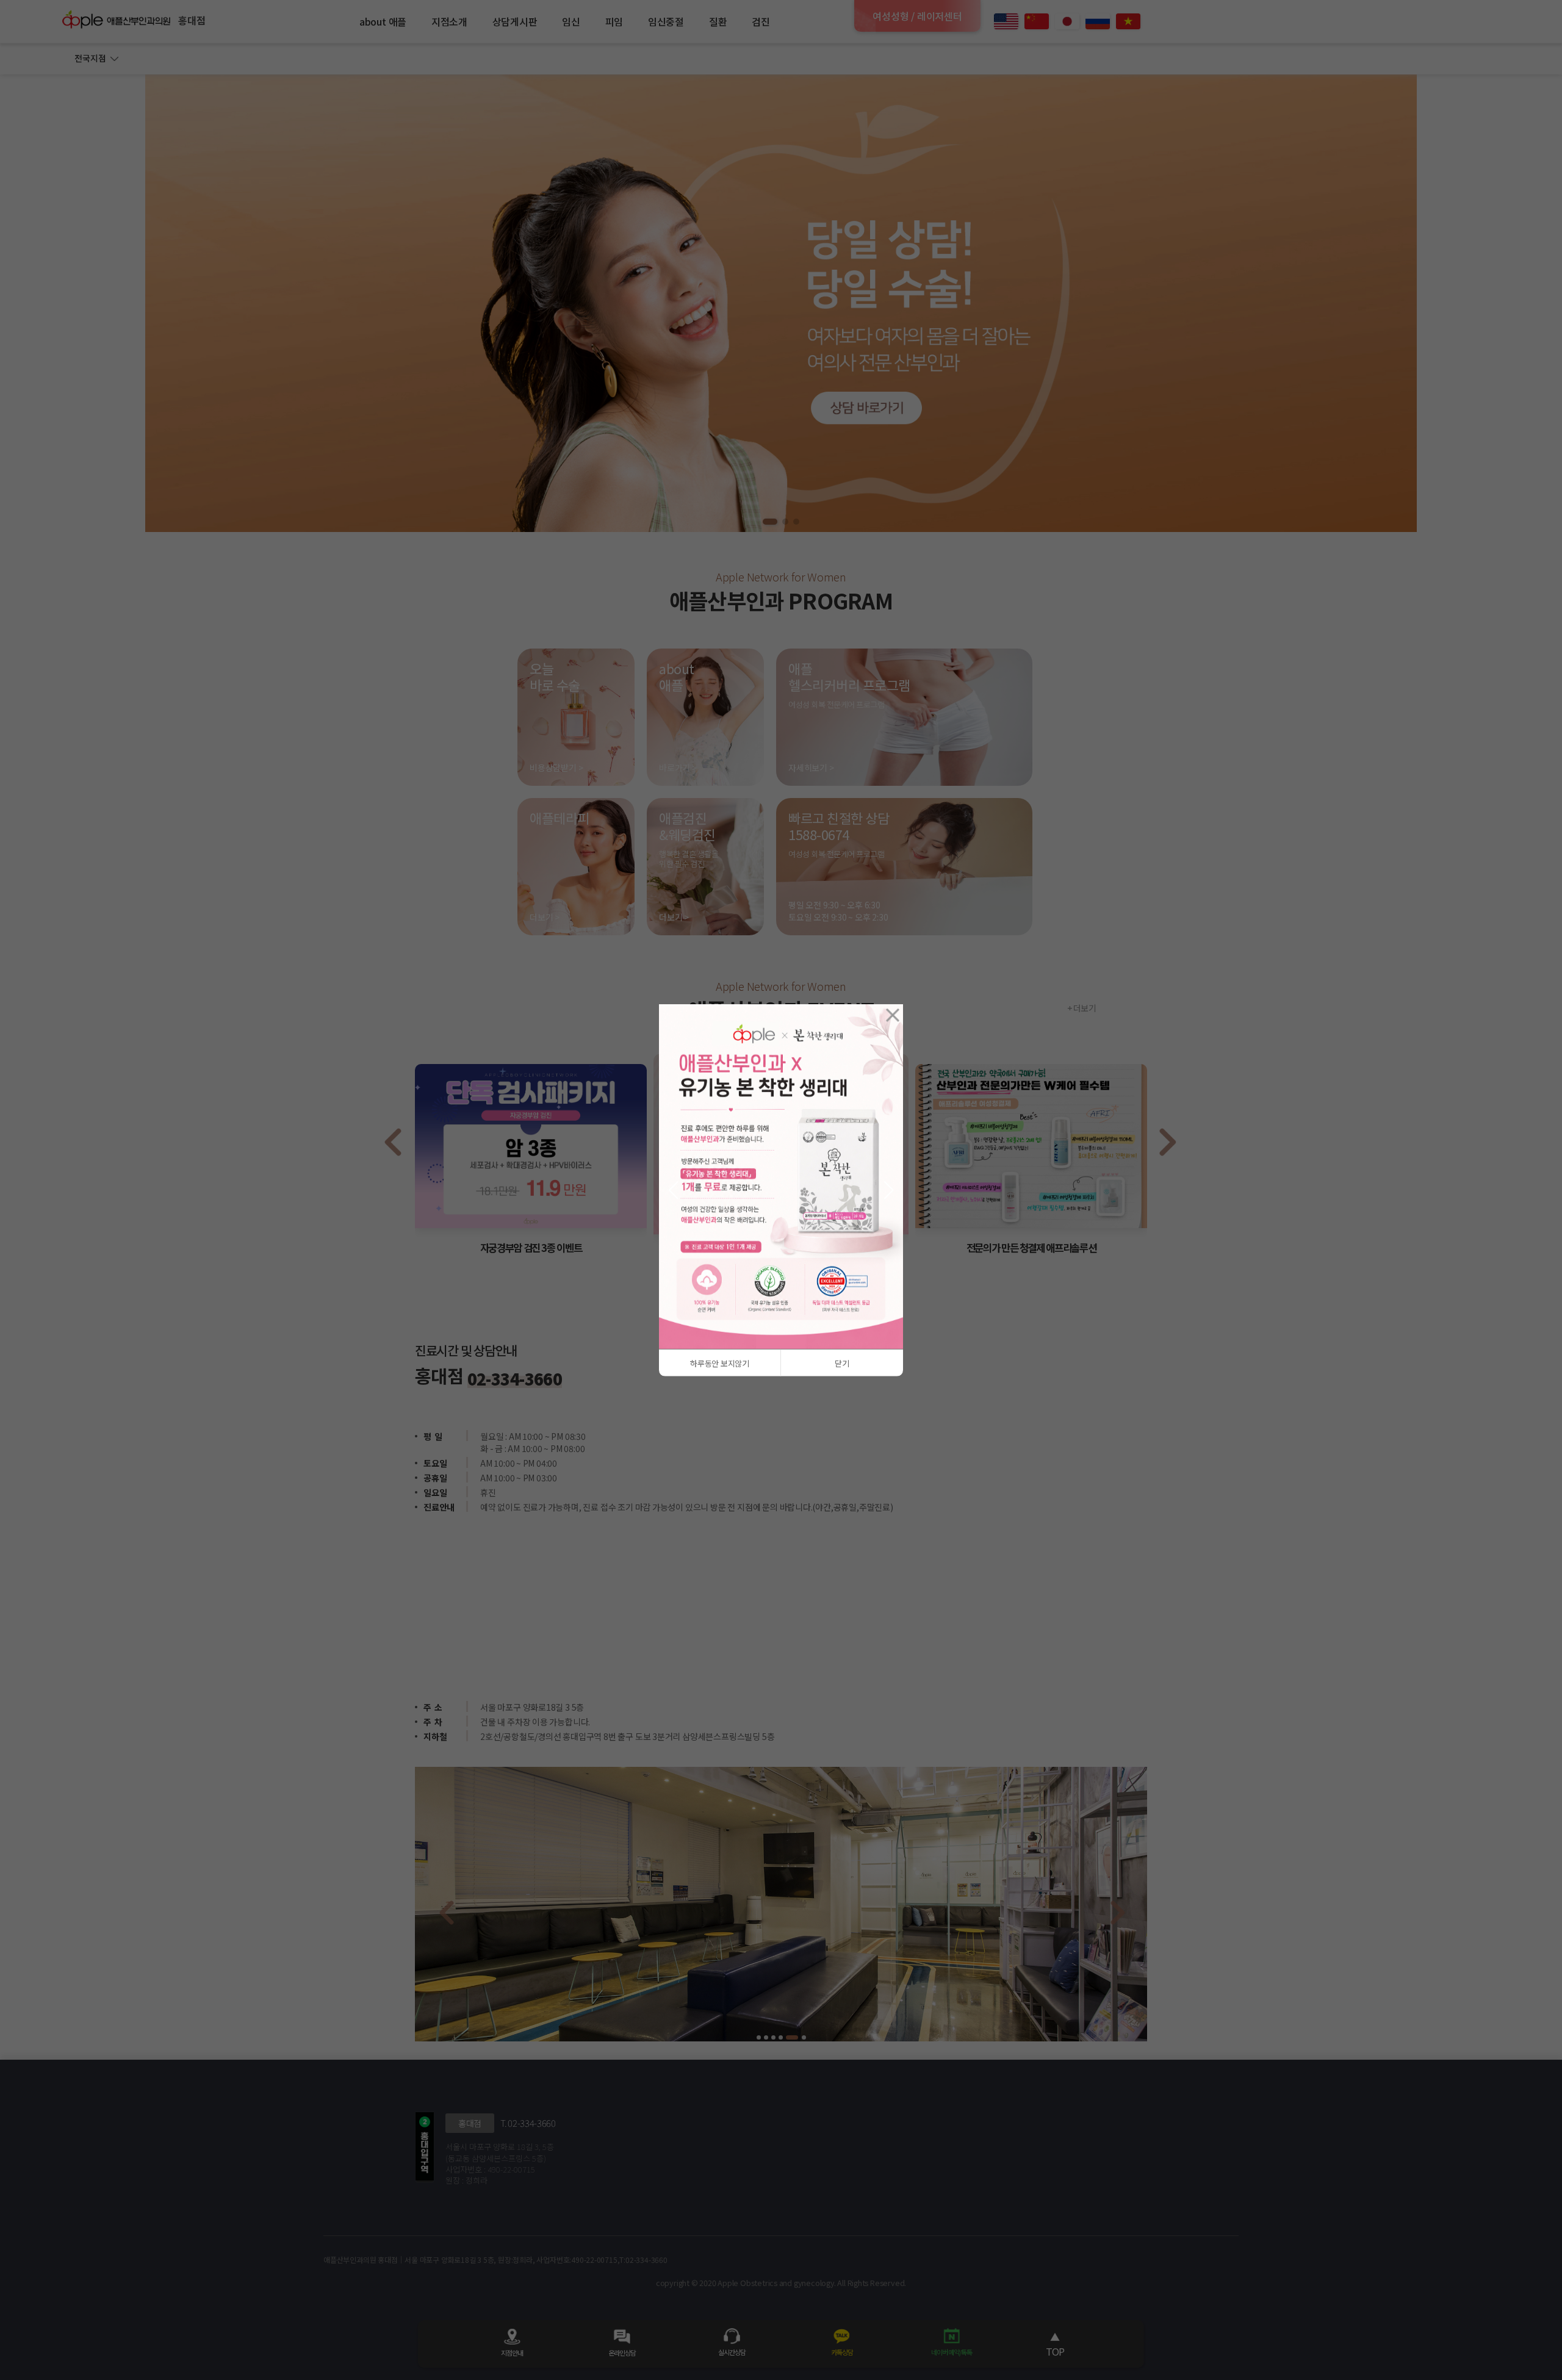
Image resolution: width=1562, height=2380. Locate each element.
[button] (673, 1190)
